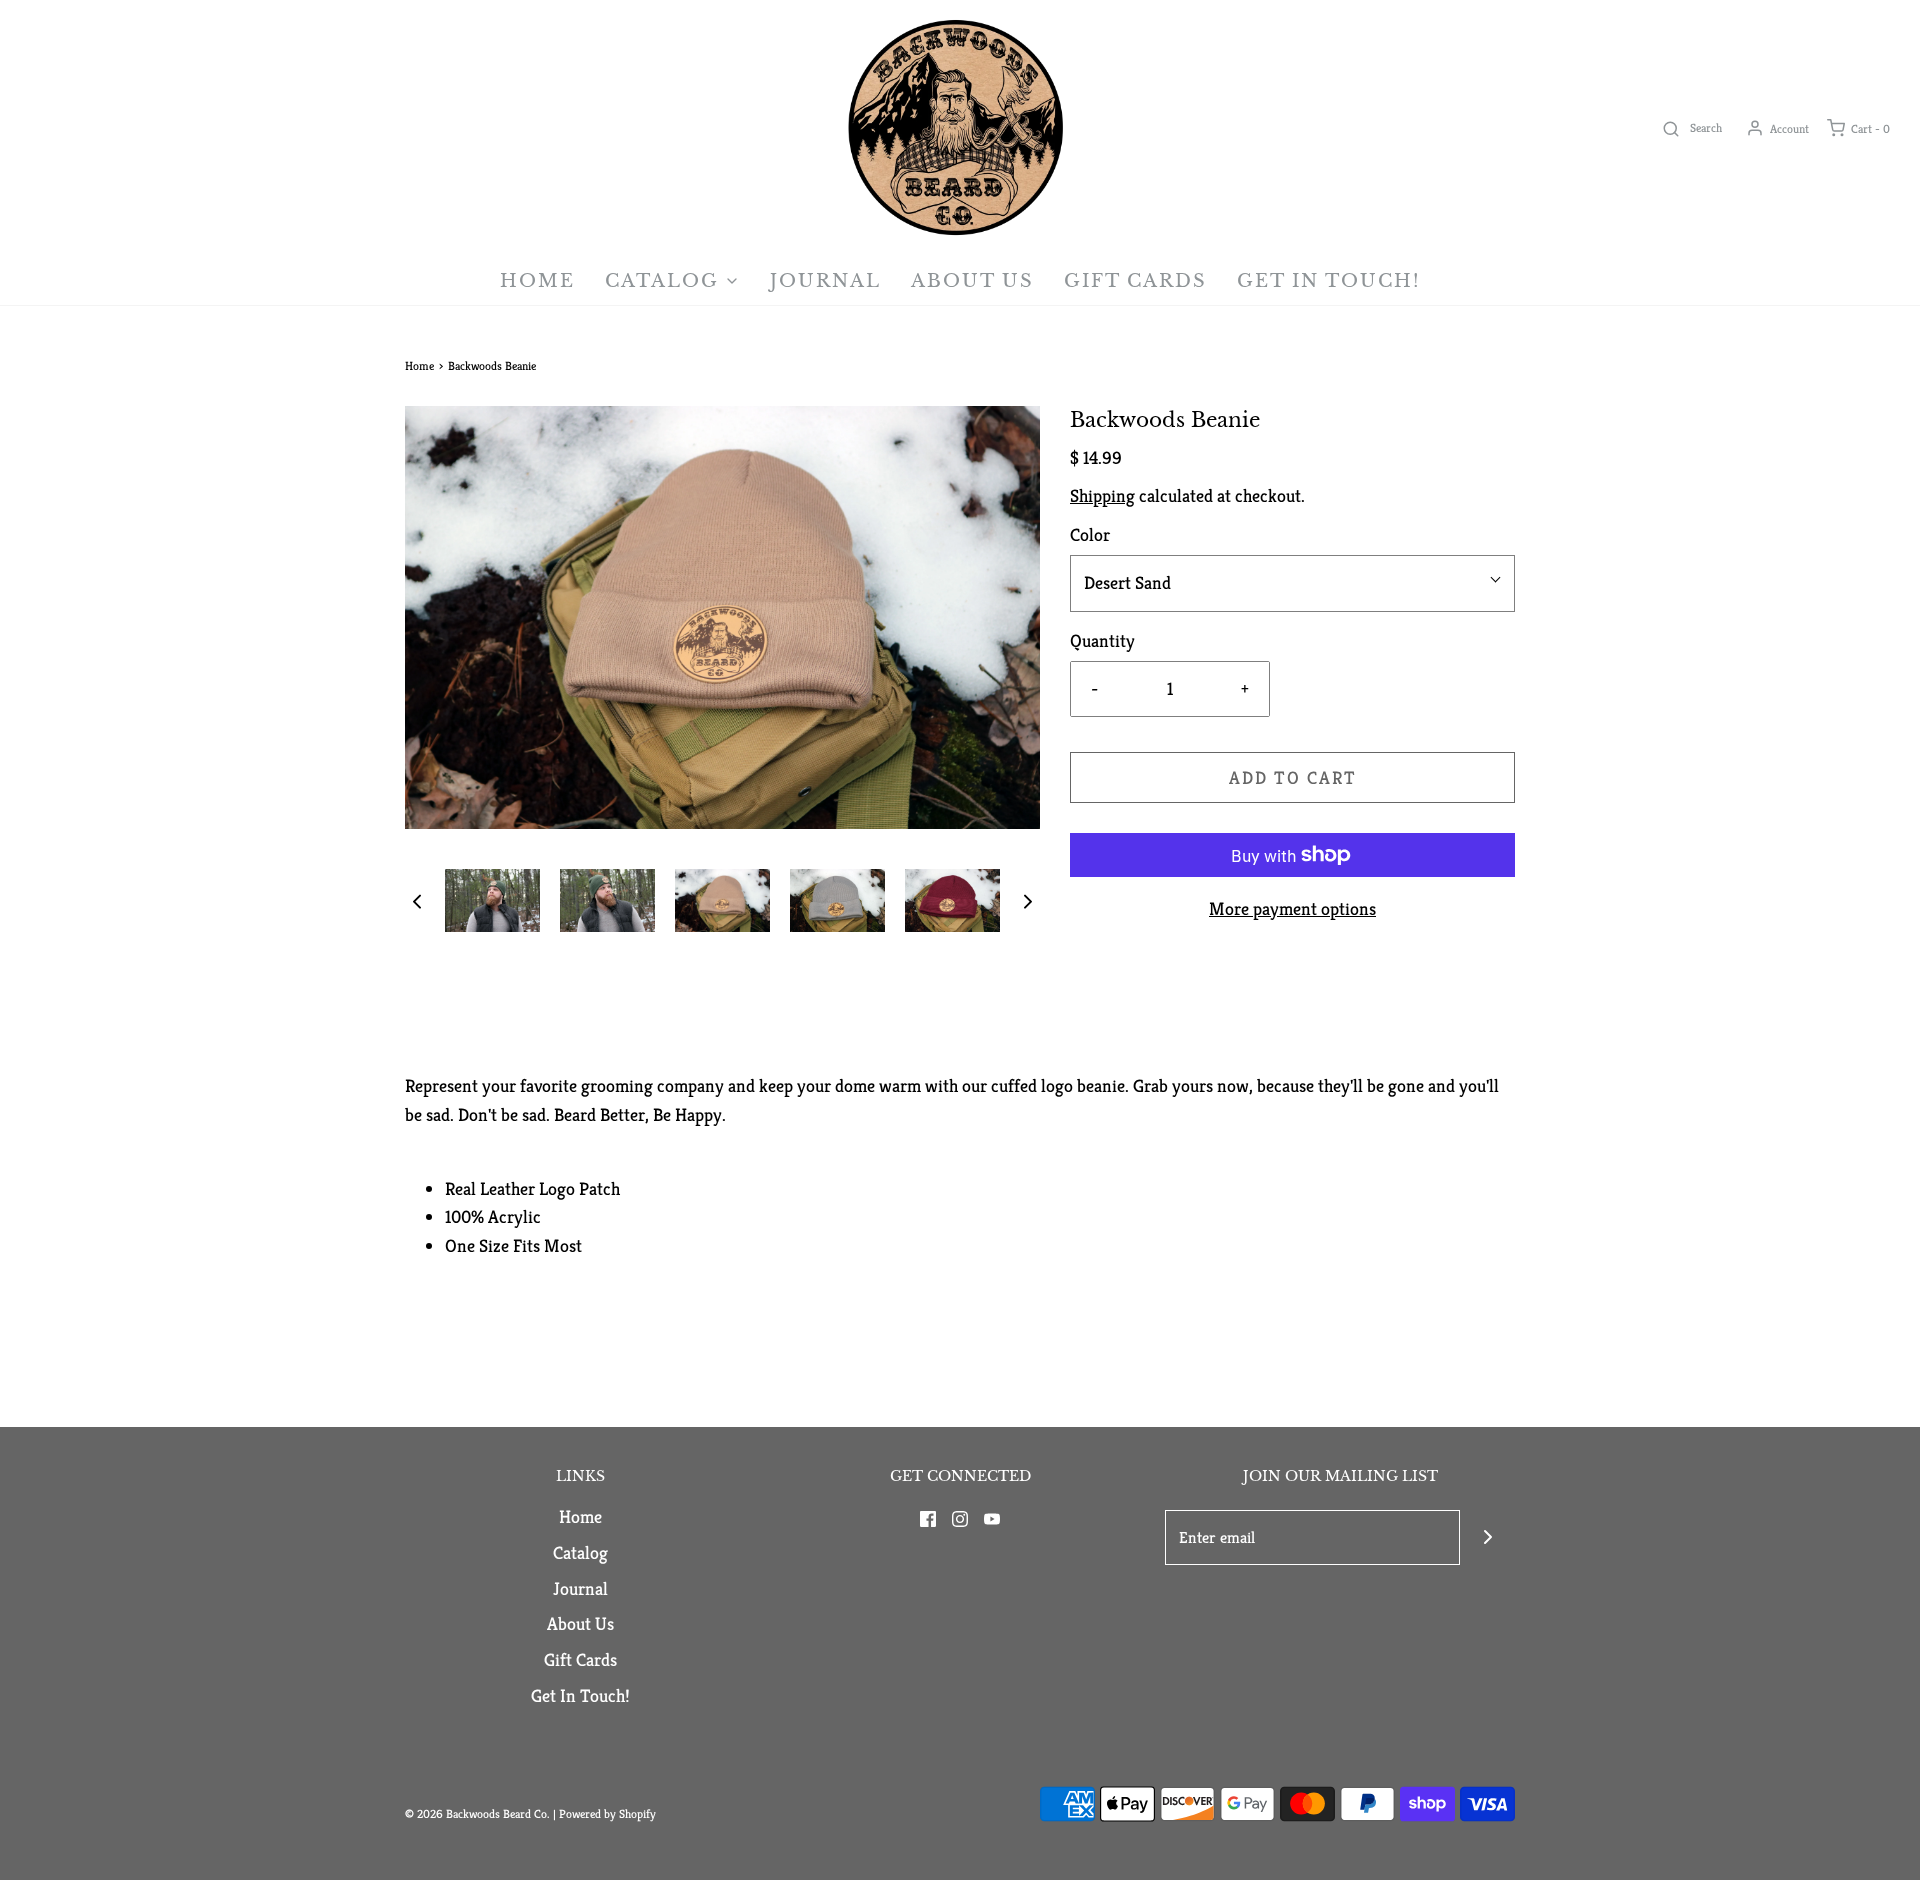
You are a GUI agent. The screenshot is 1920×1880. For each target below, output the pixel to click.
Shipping (1102, 495)
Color (1090, 534)
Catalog (580, 1552)
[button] (417, 900)
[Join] (1487, 1537)
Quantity (1102, 640)
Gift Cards (1135, 281)
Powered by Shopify (607, 1813)
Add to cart (1293, 777)
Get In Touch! (1329, 281)
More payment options (1292, 908)
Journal (825, 281)
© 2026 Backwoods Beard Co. (479, 1813)
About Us (972, 281)
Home (537, 281)
